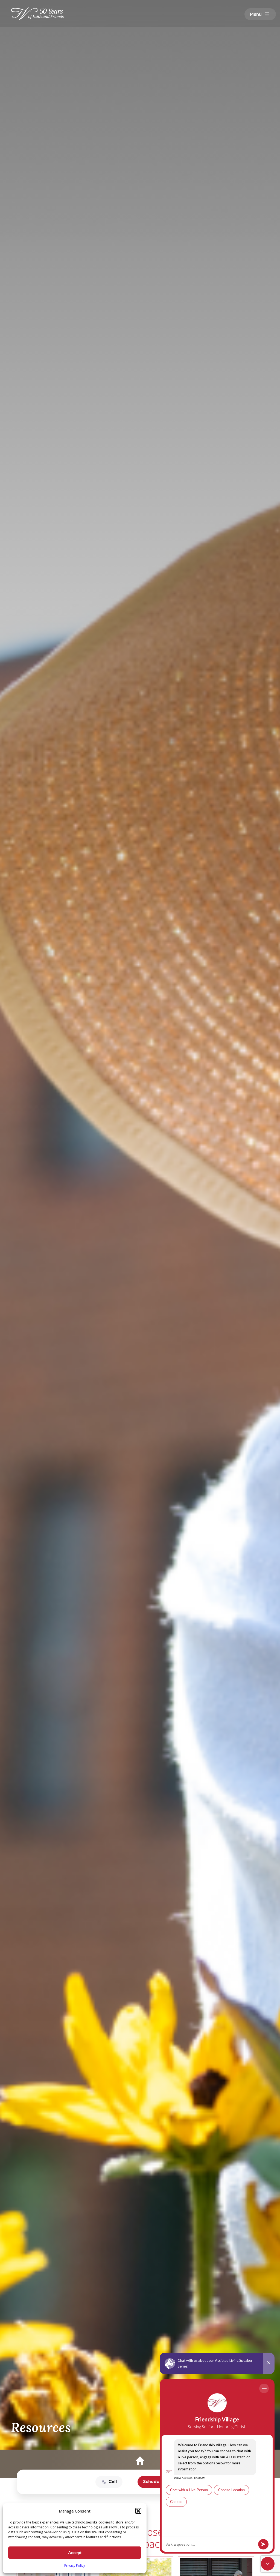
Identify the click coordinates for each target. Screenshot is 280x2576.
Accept (75, 2553)
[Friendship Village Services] (38, 13)
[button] (138, 2511)
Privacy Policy (75, 2565)
